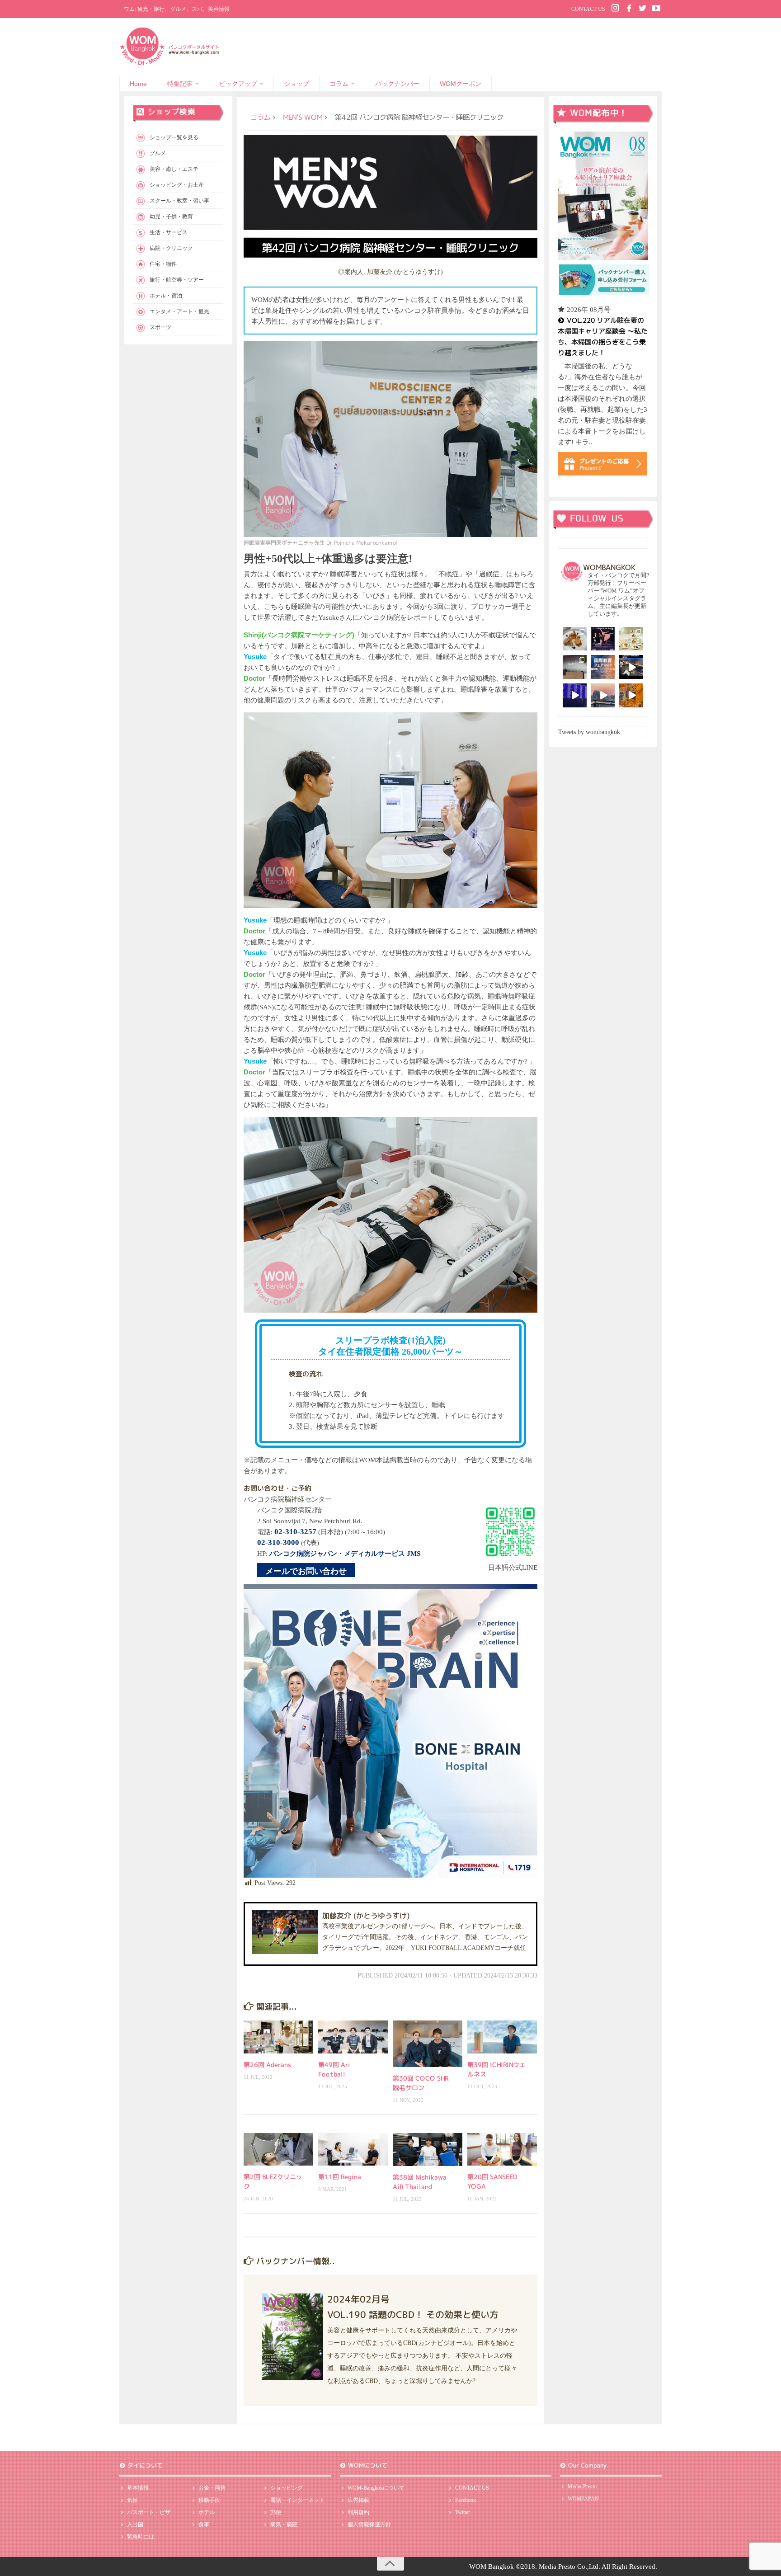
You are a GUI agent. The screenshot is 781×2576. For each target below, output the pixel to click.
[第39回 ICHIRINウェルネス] (502, 2037)
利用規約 (358, 2512)
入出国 (135, 2524)
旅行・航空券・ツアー (177, 280)
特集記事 (180, 84)
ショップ (296, 84)
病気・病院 (284, 2524)
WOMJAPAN (583, 2499)
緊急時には (141, 2537)
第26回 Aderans (267, 2065)
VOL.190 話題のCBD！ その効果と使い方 (413, 2314)
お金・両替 (212, 2488)
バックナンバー (397, 84)
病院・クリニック (171, 248)
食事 (204, 2524)
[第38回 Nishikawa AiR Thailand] (428, 2150)
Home (138, 84)
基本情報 (138, 2488)
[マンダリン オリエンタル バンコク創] (631, 639)
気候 (132, 2500)
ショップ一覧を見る (174, 137)
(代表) (288, 1543)
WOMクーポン (461, 84)
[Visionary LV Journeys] (631, 667)
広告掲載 (358, 2500)
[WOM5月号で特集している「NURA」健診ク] (575, 667)
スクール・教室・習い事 (179, 201)
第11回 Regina (340, 2177)
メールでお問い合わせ (306, 1571)
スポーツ (160, 327)
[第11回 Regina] (353, 2149)
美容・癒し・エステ (174, 169)
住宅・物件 (163, 264)
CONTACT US (588, 9)
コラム (339, 84)
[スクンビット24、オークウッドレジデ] (631, 695)
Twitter (463, 2512)
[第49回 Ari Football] (353, 2037)
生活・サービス (169, 232)
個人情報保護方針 (369, 2524)
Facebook (466, 2500)
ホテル (207, 2512)
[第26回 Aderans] (278, 2037)
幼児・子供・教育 (171, 217)
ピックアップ (238, 84)
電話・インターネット (297, 2500)
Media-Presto (582, 2487)
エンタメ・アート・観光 (179, 311)
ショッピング (287, 2488)
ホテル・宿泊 (166, 296)
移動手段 (209, 2500)
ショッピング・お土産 (177, 185)
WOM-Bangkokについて (376, 2488)
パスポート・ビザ (149, 2512)
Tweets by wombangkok (589, 732)
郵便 (276, 2512)
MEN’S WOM (303, 117)
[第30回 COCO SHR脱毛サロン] (428, 2044)
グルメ (158, 153)
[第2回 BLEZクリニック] (278, 2149)
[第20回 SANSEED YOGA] (502, 2149)
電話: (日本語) (300, 1532)
